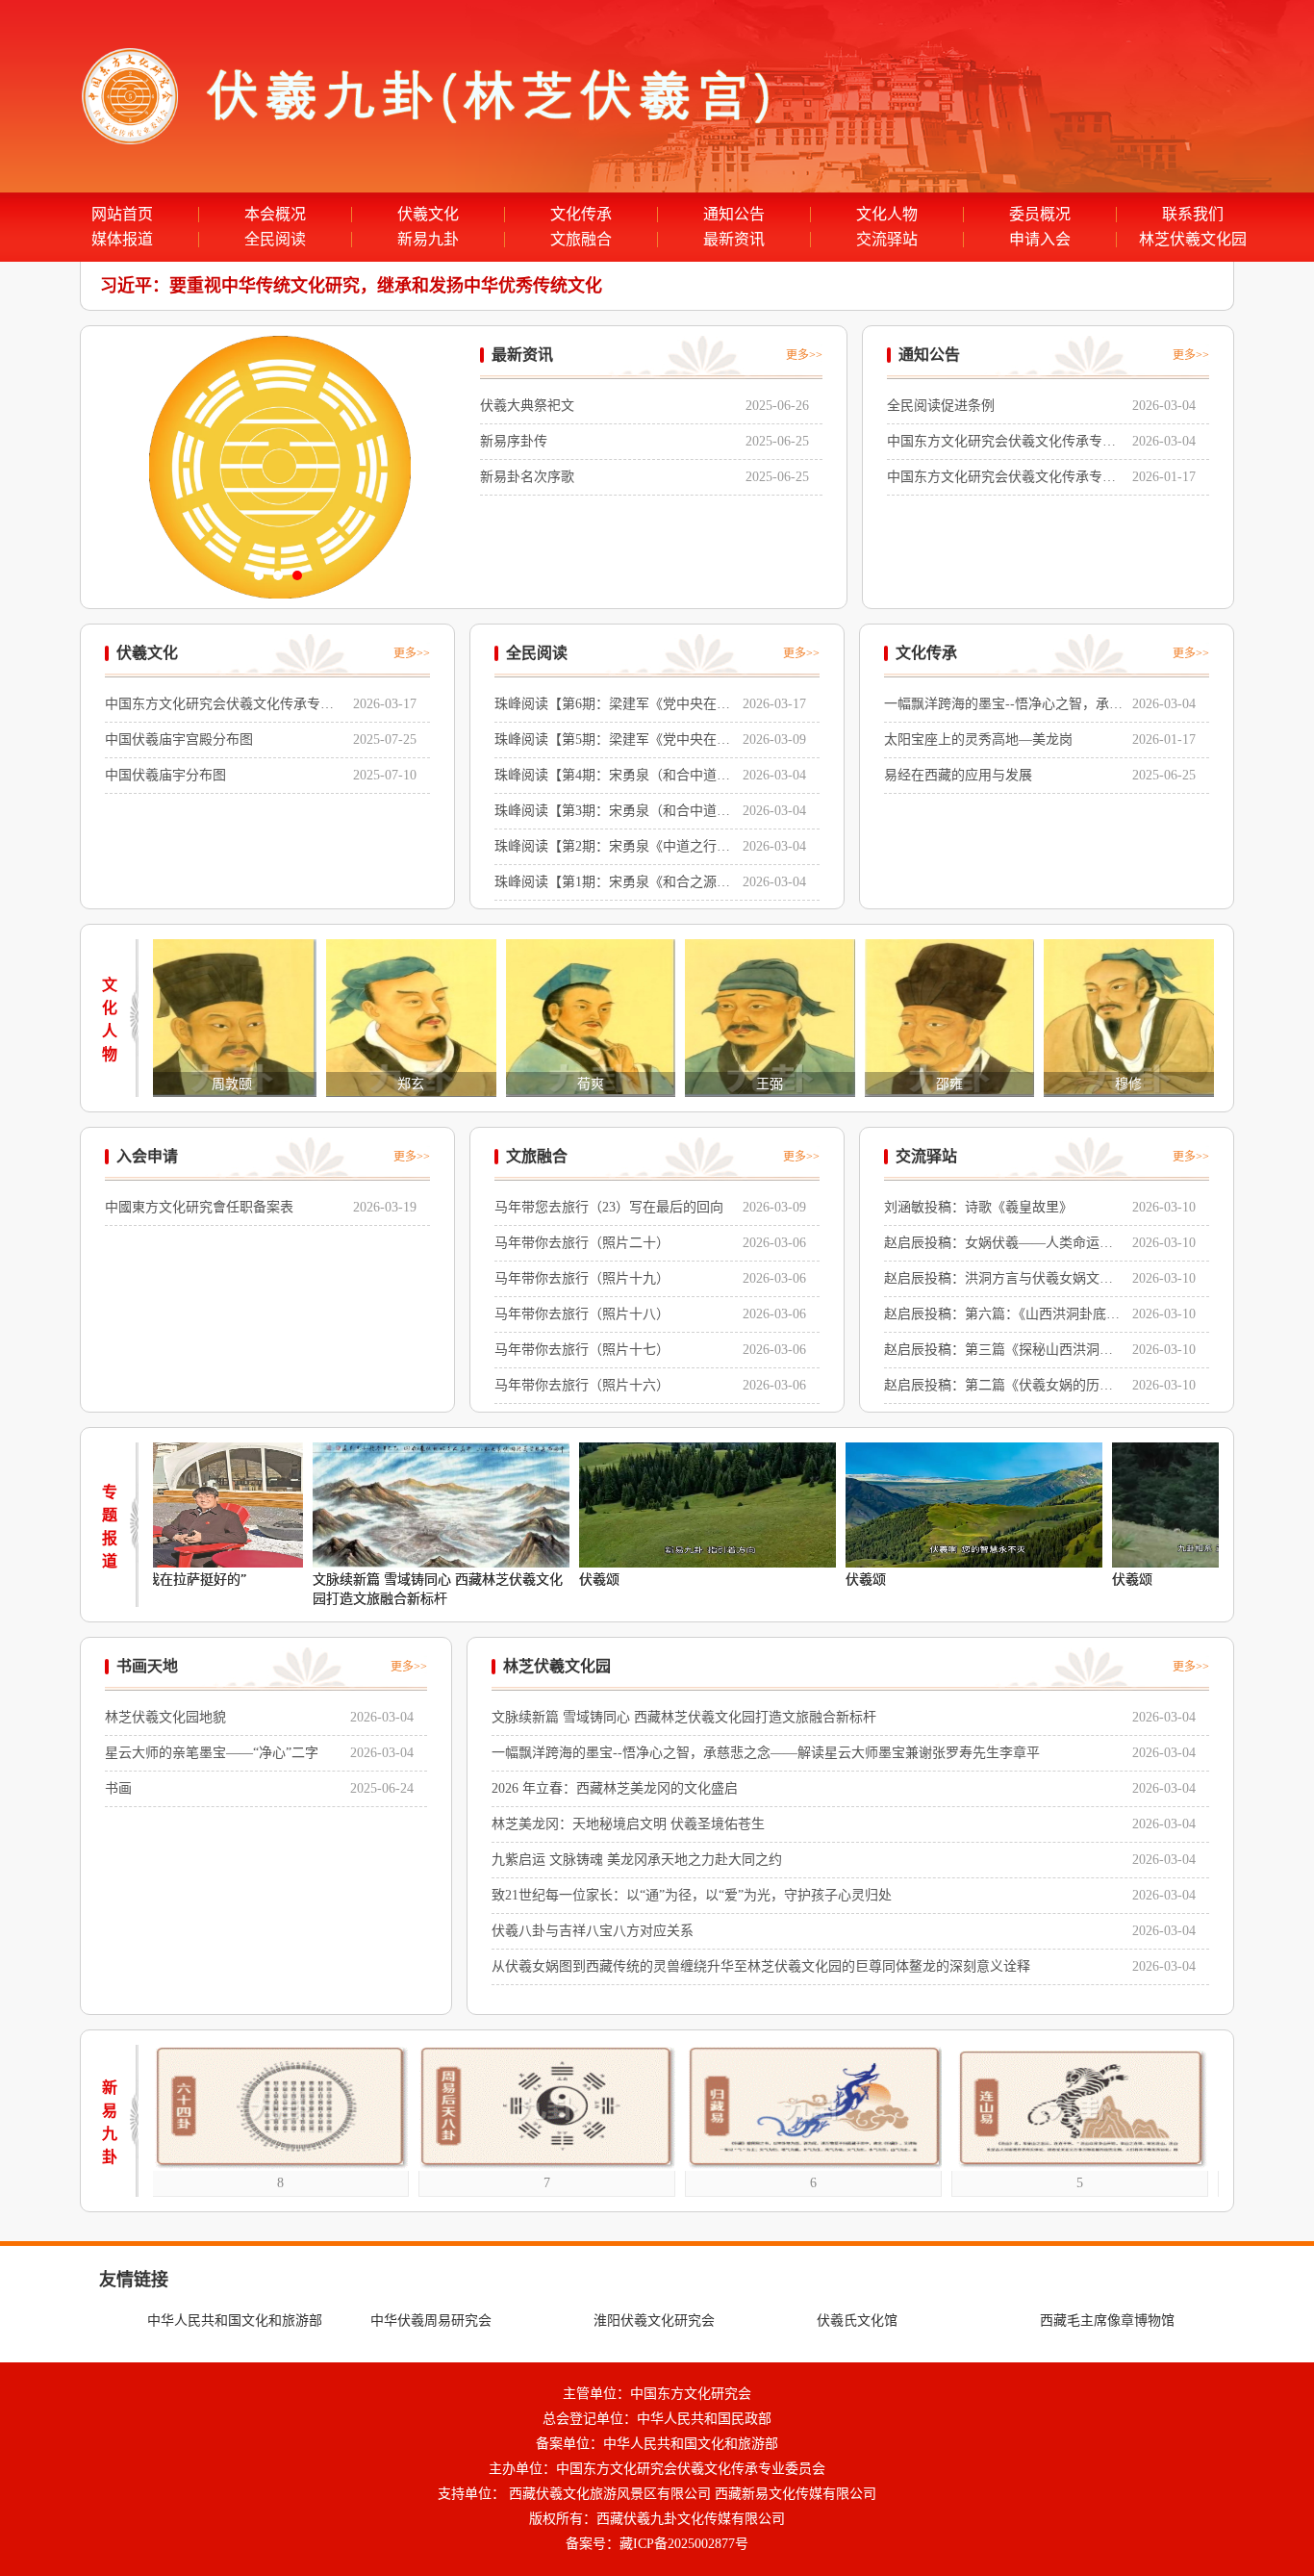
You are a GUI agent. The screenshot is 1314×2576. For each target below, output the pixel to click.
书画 (118, 1788)
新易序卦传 (514, 441)
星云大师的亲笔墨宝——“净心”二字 (212, 1753)
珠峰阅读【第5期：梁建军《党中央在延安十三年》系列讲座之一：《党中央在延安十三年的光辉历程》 (612, 742)
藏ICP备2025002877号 (684, 2544)
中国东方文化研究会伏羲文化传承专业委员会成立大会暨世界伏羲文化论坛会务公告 (1001, 480)
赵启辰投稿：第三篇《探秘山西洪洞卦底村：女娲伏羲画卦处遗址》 (998, 1352)
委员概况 (1040, 215)
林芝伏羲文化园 (1193, 240)
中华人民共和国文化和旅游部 (235, 2321)
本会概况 (275, 215)
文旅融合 (581, 240)
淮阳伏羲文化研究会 (654, 2321)
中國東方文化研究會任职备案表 (199, 1207)
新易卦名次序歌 (527, 477)
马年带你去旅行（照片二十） (582, 1243)
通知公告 (734, 215)
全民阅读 (275, 240)
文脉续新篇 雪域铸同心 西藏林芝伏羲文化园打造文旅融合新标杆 (356, 1589)
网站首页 (122, 215)
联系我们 (1193, 215)
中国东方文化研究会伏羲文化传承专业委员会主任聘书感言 (1001, 444)
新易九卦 (428, 240)
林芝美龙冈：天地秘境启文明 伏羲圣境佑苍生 (628, 1824)
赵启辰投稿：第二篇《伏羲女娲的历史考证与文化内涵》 (998, 1388)
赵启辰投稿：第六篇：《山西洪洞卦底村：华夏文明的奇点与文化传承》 (995, 1317)
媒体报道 (122, 240)
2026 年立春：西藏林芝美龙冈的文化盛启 (615, 1788)
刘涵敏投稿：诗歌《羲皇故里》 (978, 1207)
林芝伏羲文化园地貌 (165, 1717)
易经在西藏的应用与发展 (958, 775)
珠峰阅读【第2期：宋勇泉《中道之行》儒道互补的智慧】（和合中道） (612, 849)
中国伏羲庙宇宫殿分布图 (179, 740)
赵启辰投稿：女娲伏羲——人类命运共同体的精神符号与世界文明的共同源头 (998, 1246)
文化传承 (581, 215)
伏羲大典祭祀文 (527, 406)
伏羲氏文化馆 (857, 2321)
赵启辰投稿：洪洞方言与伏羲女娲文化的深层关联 (998, 1281)
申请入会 (1040, 240)
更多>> (804, 355)
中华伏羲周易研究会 (431, 2321)
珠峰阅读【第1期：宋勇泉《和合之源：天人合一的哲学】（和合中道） (612, 885)
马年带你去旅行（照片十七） (582, 1350)
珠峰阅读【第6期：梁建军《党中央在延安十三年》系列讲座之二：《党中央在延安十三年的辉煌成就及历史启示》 (612, 707)
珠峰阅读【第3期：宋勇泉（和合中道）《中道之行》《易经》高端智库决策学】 (612, 814)
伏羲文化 (428, 215)
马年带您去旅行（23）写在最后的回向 (609, 1207)
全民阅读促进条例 (941, 406)
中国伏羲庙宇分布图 (165, 775)
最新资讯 (734, 240)
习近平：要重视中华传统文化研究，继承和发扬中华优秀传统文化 (351, 286)
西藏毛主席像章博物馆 (1107, 2321)
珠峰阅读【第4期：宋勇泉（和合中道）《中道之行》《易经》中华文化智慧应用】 (612, 778)
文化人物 (887, 215)
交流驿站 (887, 240)
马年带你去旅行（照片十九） (582, 1278)
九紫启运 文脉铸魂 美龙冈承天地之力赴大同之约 (637, 1860)
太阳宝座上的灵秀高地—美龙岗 (978, 740)
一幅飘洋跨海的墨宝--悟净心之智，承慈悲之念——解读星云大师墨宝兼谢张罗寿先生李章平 (1003, 707)
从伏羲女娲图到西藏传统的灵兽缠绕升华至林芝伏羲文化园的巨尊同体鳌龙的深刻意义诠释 (761, 1966)
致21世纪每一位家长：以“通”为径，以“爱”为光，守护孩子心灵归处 (692, 1895)
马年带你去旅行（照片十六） (582, 1385)
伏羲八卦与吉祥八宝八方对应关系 (593, 1931)
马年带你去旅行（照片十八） (582, 1314)
